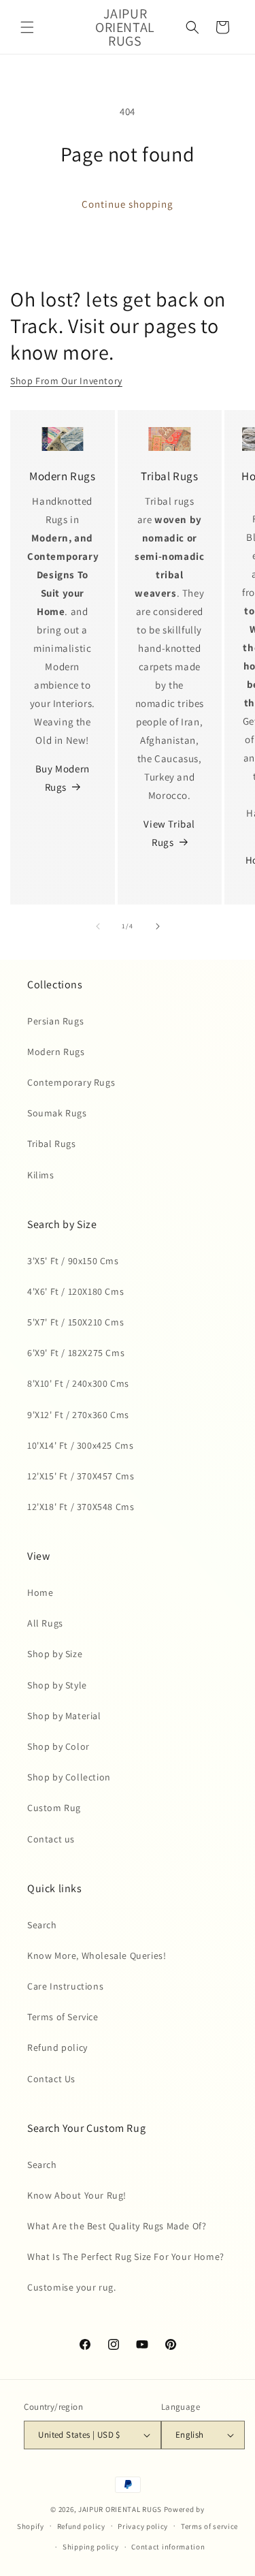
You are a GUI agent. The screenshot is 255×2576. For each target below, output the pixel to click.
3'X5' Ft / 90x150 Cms (73, 1261)
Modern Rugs (56, 1052)
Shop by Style (57, 1685)
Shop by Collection (69, 1777)
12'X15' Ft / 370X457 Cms (81, 1476)
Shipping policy (91, 2547)
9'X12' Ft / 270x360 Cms (78, 1415)
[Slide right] (158, 926)
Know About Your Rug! (77, 2195)
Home (40, 1592)
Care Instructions (65, 1986)
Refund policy (57, 2047)
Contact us (51, 1839)
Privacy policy (143, 2526)
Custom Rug (54, 1808)
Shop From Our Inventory (66, 381)
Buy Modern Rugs (63, 778)
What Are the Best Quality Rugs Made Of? (117, 2226)
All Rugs (45, 1623)
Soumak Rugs (57, 1113)
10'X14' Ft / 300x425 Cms (80, 1445)
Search (42, 1925)
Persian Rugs (55, 1021)
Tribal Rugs (52, 1144)
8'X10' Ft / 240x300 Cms (78, 1383)
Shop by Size (55, 1654)
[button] (27, 27)
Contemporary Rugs (71, 1082)
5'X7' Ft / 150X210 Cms (75, 1322)
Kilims (41, 1175)
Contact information (168, 2547)
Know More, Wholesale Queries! (97, 1955)
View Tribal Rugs (169, 833)
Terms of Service (63, 2017)
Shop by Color (58, 1746)
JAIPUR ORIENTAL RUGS (120, 2509)
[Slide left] (98, 926)
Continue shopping (128, 204)
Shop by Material (64, 1716)
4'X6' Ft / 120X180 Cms (75, 1291)
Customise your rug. (71, 2287)
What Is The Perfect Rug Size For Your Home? (126, 2257)
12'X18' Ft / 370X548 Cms (81, 1507)
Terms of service (209, 2526)
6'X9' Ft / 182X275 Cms (76, 1353)
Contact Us (51, 2079)
